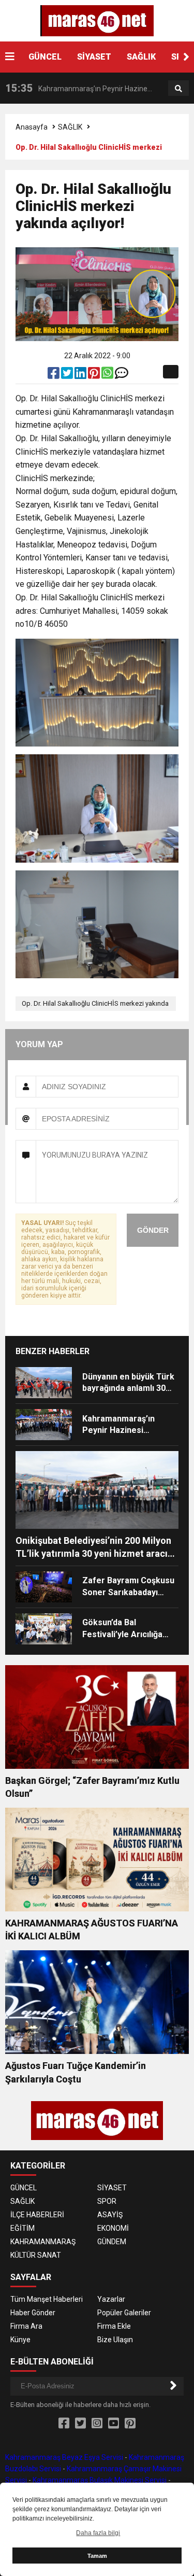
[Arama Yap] (178, 89)
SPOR (107, 2201)
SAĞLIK (141, 57)
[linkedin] (81, 375)
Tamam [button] (97, 2556)
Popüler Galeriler (124, 2313)
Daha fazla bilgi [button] (98, 2533)
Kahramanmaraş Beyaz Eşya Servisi (64, 2457)
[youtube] (114, 2424)
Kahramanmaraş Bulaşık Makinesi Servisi (100, 2480)
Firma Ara (26, 2326)
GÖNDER (153, 1230)
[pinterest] (95, 375)
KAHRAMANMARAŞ (43, 2242)
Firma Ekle (114, 2326)
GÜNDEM (112, 2242)
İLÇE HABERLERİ (37, 2215)
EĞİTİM (23, 2228)
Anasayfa (32, 127)
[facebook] (54, 375)
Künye (20, 2340)
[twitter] (68, 375)
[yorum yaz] (122, 375)
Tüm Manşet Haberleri (47, 2299)
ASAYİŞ (110, 2215)
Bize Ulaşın (115, 2340)
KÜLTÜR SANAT (36, 2255)
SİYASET (94, 57)
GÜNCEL (45, 57)
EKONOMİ (113, 2228)
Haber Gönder (33, 2313)
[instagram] (97, 2424)
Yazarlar (111, 2299)
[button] (186, 57)
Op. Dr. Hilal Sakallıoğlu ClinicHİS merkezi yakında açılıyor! (95, 1005)
